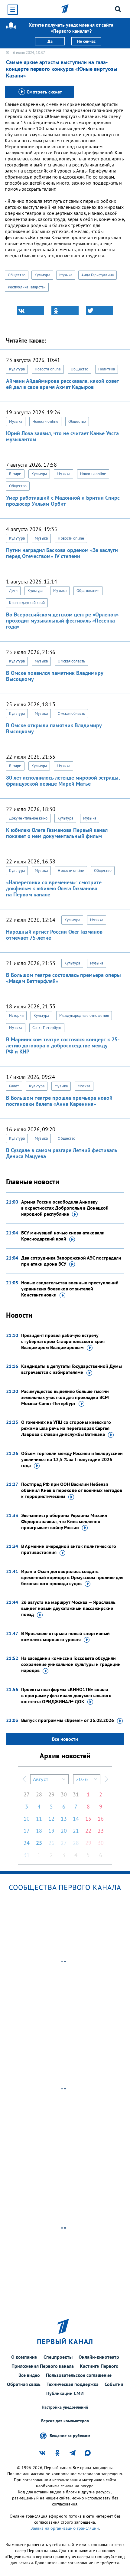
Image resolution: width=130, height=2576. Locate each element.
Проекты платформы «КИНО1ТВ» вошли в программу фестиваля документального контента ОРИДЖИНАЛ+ (66, 1695)
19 (51, 1831)
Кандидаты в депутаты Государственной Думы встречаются (71, 1369)
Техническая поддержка (73, 2384)
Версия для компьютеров (65, 2421)
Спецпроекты (58, 2357)
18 (39, 1831)
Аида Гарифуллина (97, 275)
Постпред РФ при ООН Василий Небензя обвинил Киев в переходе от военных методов (72, 1490)
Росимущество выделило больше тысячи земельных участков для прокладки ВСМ (65, 1397)
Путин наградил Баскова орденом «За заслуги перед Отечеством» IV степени (62, 553)
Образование (88, 591)
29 (51, 1794)
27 (27, 1794)
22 (88, 1831)
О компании (24, 2357)
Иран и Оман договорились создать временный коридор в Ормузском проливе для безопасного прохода (72, 1577)
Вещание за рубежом (70, 2436)
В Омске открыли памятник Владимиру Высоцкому (54, 728)
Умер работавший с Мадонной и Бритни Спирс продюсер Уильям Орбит (63, 501)
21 (76, 1831)
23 (101, 1831)
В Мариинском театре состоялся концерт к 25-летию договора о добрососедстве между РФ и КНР (63, 1045)
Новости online (48, 369)
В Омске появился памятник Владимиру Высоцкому (55, 676)
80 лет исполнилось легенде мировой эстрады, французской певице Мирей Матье (63, 781)
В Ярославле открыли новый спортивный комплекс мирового (65, 1636)
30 (64, 1794)
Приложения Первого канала (43, 2366)
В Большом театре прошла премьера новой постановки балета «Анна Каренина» (59, 1101)
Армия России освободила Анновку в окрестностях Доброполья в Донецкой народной (65, 1208)
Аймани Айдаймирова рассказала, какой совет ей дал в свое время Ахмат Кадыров (62, 384)
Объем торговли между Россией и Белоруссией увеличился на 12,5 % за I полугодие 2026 (72, 1459)
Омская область (71, 661)
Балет (14, 1086)
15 (88, 1819)
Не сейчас (86, 41)
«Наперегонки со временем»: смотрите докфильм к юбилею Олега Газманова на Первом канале (54, 888)
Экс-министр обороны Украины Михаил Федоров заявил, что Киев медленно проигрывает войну (64, 1521)
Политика (107, 369)
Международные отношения (84, 1015)
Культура (42, 275)
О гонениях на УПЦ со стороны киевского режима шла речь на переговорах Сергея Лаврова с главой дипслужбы (66, 1428)
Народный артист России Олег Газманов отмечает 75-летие (54, 935)
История (16, 1015)
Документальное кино (28, 818)
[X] (99, 311)
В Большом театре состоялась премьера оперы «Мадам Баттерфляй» (63, 978)
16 (101, 1819)
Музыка (66, 275)
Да (50, 41)
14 (76, 1819)
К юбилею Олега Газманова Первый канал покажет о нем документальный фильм (57, 833)
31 (76, 1794)
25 (39, 1843)
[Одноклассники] (65, 311)
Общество (17, 275)
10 (27, 1819)
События (114, 2384)
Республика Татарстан (27, 287)
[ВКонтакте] (31, 311)
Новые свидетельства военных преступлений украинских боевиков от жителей (70, 1289)
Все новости (65, 1739)
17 (27, 1831)
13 (64, 1819)
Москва (84, 1086)
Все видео (29, 2375)
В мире (15, 474)
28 (39, 1794)
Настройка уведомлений (65, 2407)
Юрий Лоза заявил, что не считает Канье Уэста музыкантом (62, 436)
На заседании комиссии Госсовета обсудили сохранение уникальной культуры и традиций (71, 1664)
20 (64, 1831)
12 (51, 1819)
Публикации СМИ (65, 2393)
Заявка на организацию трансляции (65, 2528)
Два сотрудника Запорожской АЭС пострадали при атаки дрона (71, 1261)
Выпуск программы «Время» (68, 1720)
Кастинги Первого (99, 2366)
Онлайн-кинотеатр (99, 2357)
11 (39, 1819)
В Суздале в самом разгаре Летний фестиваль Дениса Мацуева (62, 1153)
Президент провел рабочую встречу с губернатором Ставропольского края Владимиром (63, 1341)
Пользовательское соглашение (79, 2375)
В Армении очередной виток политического (69, 1549)
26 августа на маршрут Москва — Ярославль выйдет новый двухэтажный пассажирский (68, 1608)
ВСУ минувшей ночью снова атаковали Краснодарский (63, 1236)
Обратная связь (24, 2384)
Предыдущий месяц (24, 1779)
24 (27, 1843)
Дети (13, 591)
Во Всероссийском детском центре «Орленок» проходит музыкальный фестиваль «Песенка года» (62, 621)
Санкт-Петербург (47, 1028)
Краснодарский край (27, 603)
